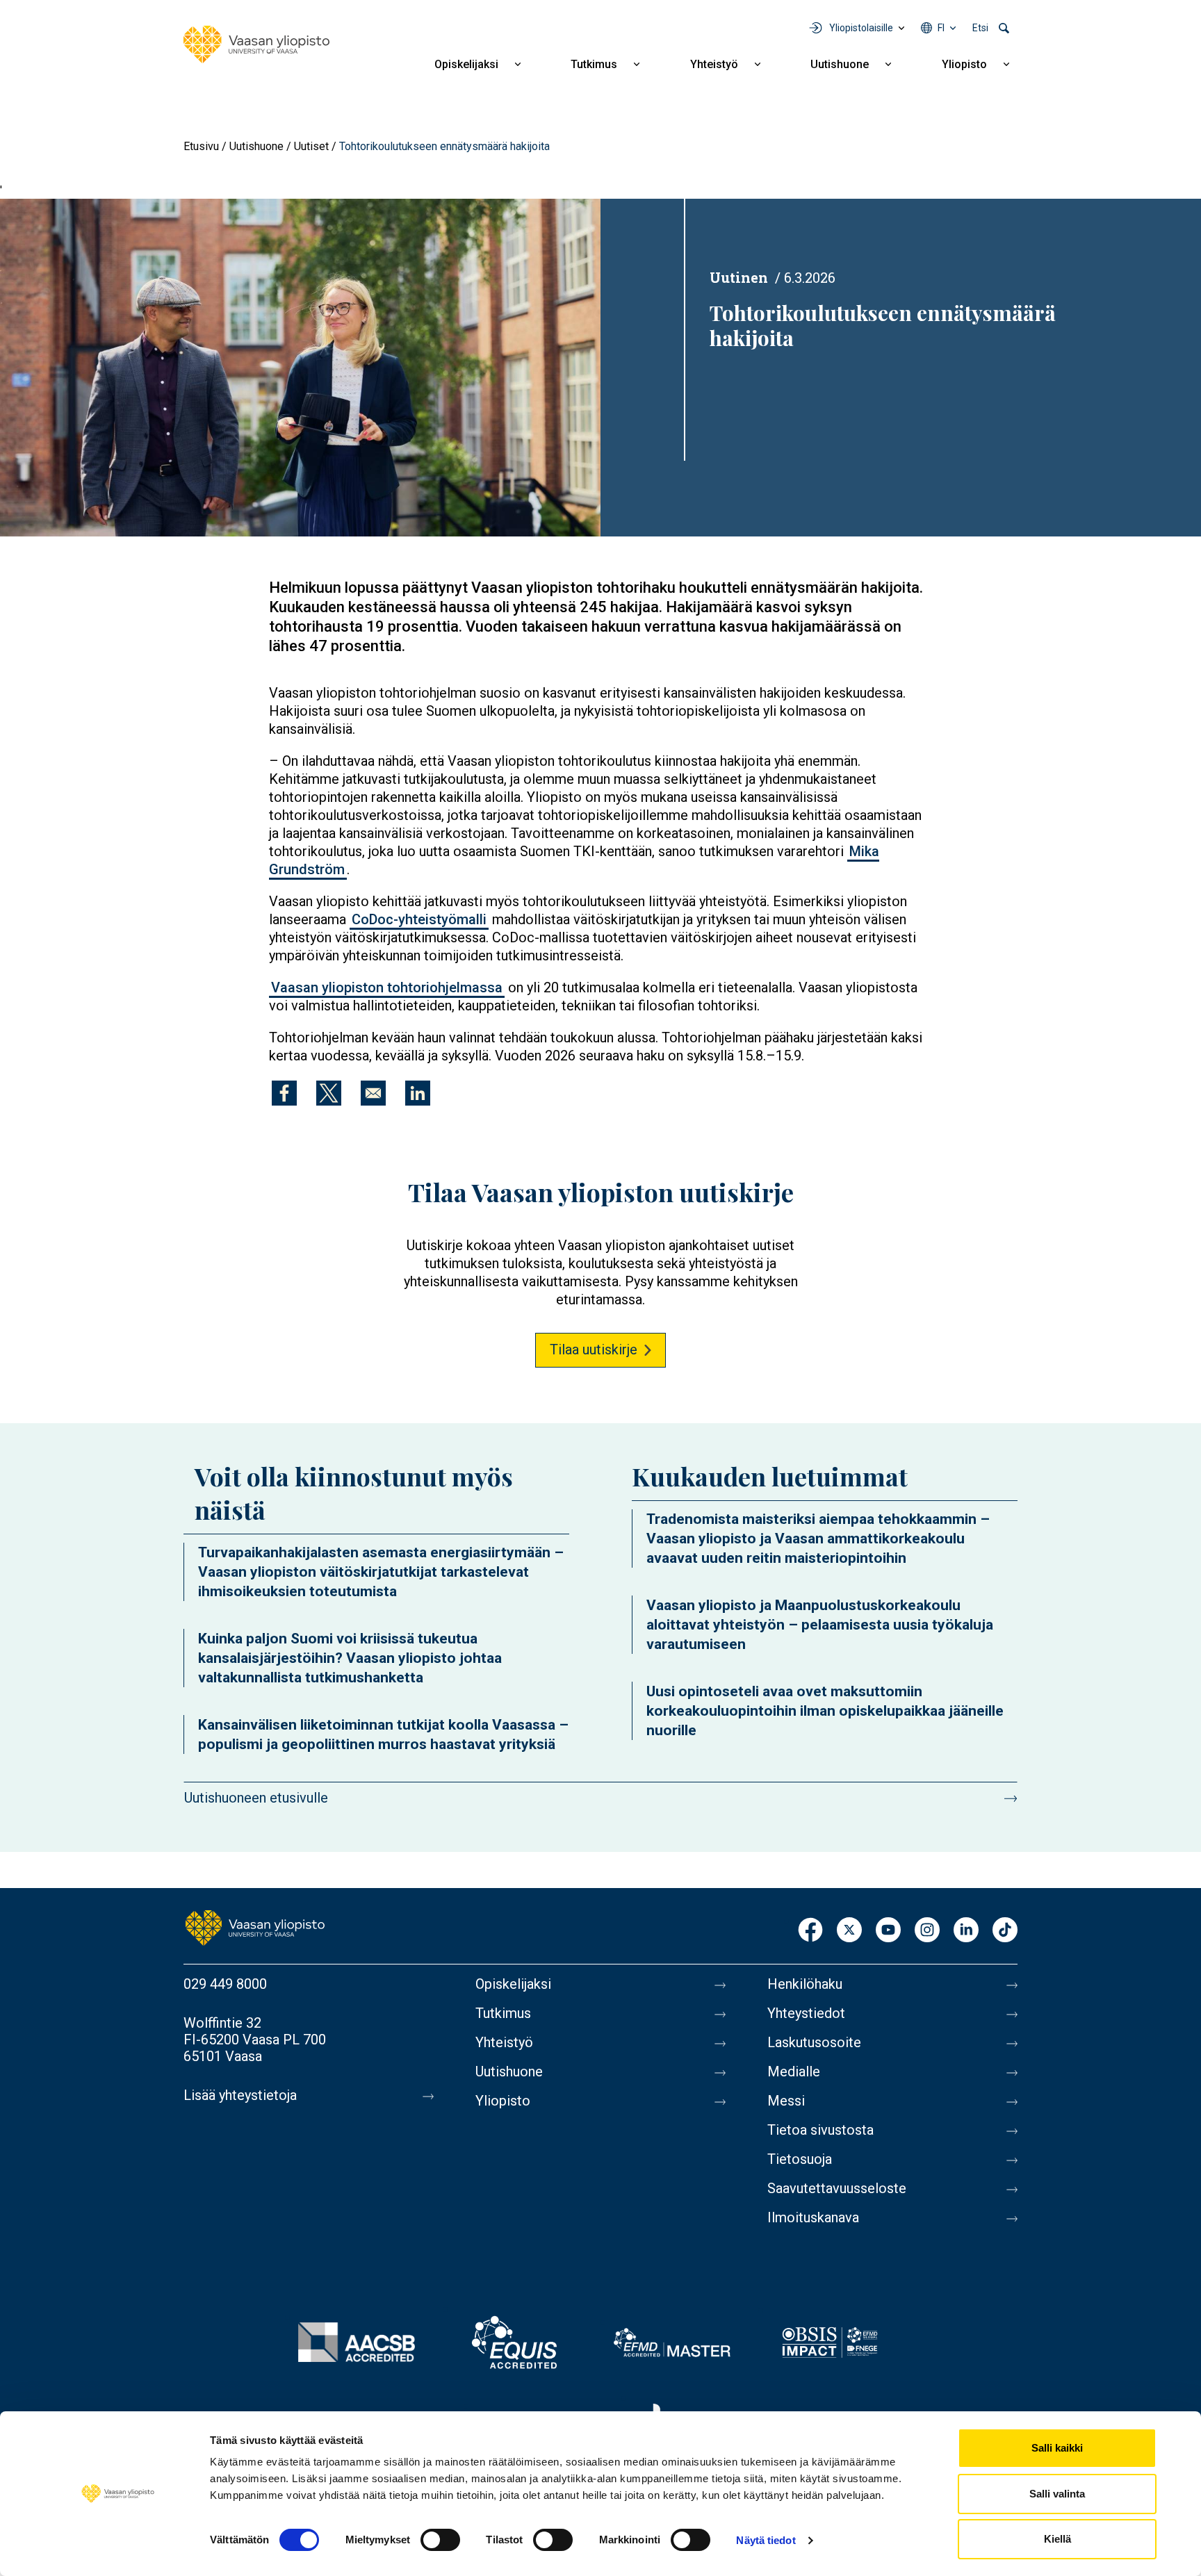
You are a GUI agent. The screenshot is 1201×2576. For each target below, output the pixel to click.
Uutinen (739, 277)
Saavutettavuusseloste (837, 2188)
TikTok (1005, 1931)
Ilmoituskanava (813, 2217)
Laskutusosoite (814, 2042)
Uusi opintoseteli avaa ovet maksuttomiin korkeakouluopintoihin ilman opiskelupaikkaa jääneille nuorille (825, 1711)
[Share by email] (373, 1093)
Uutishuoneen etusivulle (256, 1798)
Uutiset (311, 146)
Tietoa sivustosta (820, 2130)
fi (941, 28)
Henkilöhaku (805, 1984)
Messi (786, 2101)
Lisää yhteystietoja (240, 2095)
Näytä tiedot (766, 2540)
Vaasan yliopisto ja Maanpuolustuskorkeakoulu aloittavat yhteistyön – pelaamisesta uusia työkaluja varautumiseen (820, 1625)
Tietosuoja (800, 2159)
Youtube (888, 1931)
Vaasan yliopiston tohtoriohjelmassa (387, 987)
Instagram (927, 1931)
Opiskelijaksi (466, 64)
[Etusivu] (256, 44)
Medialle (794, 2072)
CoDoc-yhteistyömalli (419, 919)
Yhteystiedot (806, 2013)
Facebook (810, 1931)
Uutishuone (840, 64)
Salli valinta (1057, 2494)
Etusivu (201, 146)
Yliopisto (964, 64)
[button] (300, 367)
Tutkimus (594, 64)
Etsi (980, 28)
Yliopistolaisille (861, 28)
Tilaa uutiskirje (594, 1349)
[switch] (440, 2540)
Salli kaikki (1057, 2448)
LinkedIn (966, 1931)
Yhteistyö (714, 64)
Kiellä (1057, 2539)
